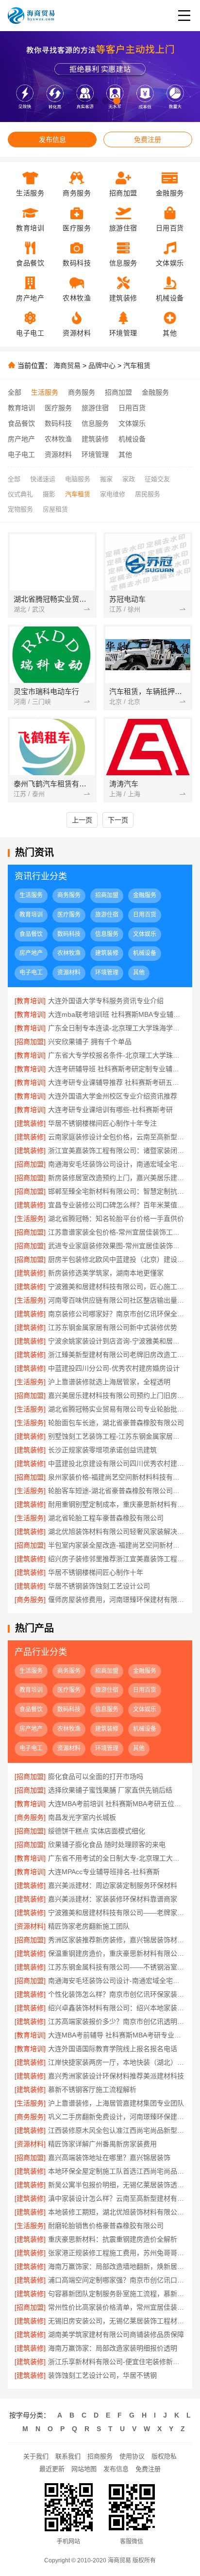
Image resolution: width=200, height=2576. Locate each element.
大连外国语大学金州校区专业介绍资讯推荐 (113, 1096)
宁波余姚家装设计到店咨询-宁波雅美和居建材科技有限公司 (117, 1341)
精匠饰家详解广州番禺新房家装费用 (102, 2144)
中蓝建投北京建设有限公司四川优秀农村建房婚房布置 (117, 1463)
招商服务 (100, 2456)
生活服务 (45, 392)
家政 (129, 479)
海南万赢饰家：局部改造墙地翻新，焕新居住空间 (117, 2266)
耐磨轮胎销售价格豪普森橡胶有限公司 (106, 2226)
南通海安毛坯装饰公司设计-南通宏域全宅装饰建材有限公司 (117, 1981)
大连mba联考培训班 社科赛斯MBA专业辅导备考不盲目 (117, 1014)
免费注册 (148, 139)
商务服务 (82, 392)
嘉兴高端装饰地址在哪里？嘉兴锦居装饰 (109, 2158)
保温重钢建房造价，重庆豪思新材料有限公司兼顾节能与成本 (117, 1953)
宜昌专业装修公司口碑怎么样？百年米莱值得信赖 (117, 1205)
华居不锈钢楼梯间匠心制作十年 (96, 1572)
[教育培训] (30, 1001)
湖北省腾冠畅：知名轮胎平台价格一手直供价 (116, 1218)
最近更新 (52, 2469)
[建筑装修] (30, 1123)
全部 (15, 392)
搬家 (106, 479)
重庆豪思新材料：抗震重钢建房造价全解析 (113, 2239)
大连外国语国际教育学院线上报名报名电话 (113, 2049)
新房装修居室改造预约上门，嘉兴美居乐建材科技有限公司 (117, 1178)
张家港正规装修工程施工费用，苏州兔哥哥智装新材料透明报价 (117, 2253)
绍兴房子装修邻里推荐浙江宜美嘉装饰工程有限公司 (117, 1559)
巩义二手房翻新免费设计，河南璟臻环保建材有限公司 (117, 2117)
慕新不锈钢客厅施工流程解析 (92, 2089)
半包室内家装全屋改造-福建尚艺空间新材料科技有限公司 (117, 1545)
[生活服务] (30, 1218)
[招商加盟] (30, 1042)
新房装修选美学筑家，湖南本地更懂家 (106, 1273)
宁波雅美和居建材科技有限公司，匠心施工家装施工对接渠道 (117, 1287)
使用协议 (132, 2456)
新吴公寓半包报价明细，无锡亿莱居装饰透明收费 (117, 2185)
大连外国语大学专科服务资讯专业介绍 (106, 1001)
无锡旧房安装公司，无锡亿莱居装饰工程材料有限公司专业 (117, 2321)
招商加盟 (118, 392)
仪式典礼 (20, 494)
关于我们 (36, 2456)
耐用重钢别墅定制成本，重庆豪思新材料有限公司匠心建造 (117, 1504)
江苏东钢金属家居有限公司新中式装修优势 (113, 1327)
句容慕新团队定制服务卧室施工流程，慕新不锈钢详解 (117, 2294)
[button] (83, 101)
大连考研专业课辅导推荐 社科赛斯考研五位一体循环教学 (117, 1082)
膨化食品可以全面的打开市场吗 (96, 1776)
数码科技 (58, 423)
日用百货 (132, 408)
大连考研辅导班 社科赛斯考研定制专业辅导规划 (117, 1069)
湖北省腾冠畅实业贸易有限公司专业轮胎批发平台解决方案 (117, 1409)
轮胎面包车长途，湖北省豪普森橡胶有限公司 (116, 1423)
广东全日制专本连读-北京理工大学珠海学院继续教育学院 (117, 1028)
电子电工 (21, 454)
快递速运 (43, 479)
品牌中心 (102, 366)
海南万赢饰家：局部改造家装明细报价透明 (113, 2348)
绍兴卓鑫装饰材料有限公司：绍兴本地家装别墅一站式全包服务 (117, 2008)
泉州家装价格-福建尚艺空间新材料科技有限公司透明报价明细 (117, 1477)
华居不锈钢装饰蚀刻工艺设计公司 (99, 1586)
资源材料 (58, 454)
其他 (125, 454)
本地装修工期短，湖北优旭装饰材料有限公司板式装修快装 (117, 2212)
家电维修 (113, 494)
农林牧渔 (58, 439)
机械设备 (132, 439)
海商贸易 (67, 366)
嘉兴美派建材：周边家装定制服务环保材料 (113, 1885)
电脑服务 (78, 479)
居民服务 (148, 494)
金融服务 (155, 392)
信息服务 (95, 423)
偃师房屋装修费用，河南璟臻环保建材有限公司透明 (117, 1600)
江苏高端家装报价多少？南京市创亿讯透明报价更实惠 (117, 2021)
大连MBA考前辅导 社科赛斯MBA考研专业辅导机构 (117, 2035)
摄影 (49, 494)
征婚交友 (157, 479)
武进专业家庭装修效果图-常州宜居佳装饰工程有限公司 (117, 1246)
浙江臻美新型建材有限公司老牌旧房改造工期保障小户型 (117, 1355)
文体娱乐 (132, 423)
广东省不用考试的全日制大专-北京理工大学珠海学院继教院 (117, 1858)
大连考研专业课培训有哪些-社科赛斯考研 (110, 1110)
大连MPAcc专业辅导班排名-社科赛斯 (104, 1872)
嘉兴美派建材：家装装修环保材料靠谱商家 (113, 1899)
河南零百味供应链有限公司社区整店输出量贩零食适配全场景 (117, 1300)
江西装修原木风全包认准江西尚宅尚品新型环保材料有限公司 (117, 2130)
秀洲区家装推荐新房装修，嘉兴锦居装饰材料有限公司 (117, 1940)
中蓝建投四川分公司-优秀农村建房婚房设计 (114, 1368)
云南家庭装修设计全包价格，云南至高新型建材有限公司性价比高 (117, 1137)
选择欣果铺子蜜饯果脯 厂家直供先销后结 (110, 1790)
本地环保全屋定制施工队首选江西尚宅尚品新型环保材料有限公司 (117, 2171)
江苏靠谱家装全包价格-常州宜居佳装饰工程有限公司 (117, 1232)
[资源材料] (30, 1926)
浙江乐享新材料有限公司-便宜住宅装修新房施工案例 (117, 2362)
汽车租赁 (137, 366)
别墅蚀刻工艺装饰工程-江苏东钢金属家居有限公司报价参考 (117, 1436)
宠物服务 (20, 509)
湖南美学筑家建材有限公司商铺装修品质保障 (116, 2334)
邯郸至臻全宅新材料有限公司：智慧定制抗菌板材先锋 (117, 1191)
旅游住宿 (95, 408)
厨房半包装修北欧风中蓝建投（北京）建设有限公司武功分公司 (117, 1259)
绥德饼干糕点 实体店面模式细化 (97, 1831)
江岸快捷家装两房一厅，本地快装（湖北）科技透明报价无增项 (117, 2062)
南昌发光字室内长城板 (82, 1817)
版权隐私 (164, 2456)
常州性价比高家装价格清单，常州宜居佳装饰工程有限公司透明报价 (117, 2307)
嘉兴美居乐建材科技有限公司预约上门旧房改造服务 (117, 1395)
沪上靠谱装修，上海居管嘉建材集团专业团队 (116, 2103)
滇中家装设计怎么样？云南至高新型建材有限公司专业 (117, 2198)
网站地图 (84, 2469)
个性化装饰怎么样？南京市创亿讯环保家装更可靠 (117, 1994)
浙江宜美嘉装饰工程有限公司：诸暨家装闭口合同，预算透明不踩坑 (117, 1150)
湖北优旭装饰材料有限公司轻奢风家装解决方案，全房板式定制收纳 (117, 1532)
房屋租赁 (55, 509)
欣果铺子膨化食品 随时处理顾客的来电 (107, 1845)
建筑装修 (95, 439)
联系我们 (68, 2456)
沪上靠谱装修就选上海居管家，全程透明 (109, 1382)
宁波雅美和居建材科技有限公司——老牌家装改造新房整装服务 (117, 1913)
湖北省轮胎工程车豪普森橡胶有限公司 (106, 1518)
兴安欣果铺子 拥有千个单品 (90, 1042)
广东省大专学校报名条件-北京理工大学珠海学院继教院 (117, 1055)
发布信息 (52, 139)
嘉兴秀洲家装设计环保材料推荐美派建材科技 (116, 2076)
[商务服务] (30, 1600)
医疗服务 (58, 408)
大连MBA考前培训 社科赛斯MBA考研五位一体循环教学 (117, 1804)
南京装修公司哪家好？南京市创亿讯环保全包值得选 (117, 1314)
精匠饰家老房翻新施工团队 (89, 1926)
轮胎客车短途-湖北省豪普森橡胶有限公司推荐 (117, 1491)
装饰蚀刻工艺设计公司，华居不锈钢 (102, 2375)
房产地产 (21, 439)
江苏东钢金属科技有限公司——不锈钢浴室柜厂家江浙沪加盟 (117, 1967)
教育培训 (21, 408)
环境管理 (95, 454)
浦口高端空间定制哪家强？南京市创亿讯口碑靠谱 (117, 2280)
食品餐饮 (21, 423)
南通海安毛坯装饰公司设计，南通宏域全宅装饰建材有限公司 (117, 1164)
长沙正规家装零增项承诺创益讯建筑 (102, 1450)
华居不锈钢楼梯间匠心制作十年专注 (102, 1123)
